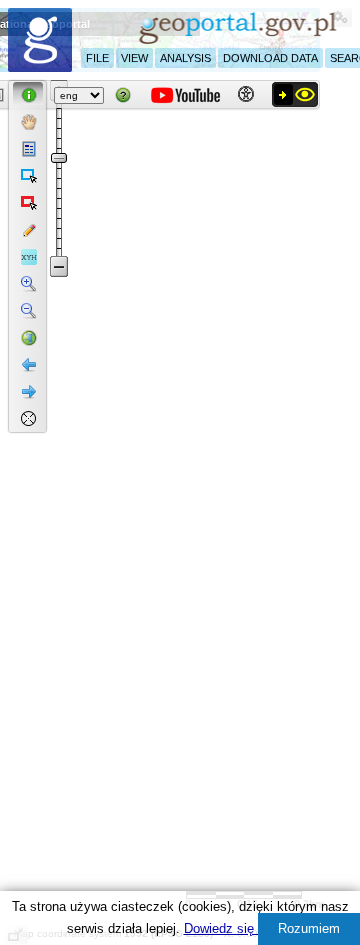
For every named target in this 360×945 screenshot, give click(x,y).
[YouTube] (185, 92)
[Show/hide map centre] (28, 417)
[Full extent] (28, 336)
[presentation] (15, 84)
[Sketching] (28, 228)
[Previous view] (28, 363)
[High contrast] (295, 94)
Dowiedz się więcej (239, 928)
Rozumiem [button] (309, 928)
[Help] (124, 95)
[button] (28, 93)
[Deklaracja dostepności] (246, 95)
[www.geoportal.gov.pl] (40, 40)
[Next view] (28, 390)
